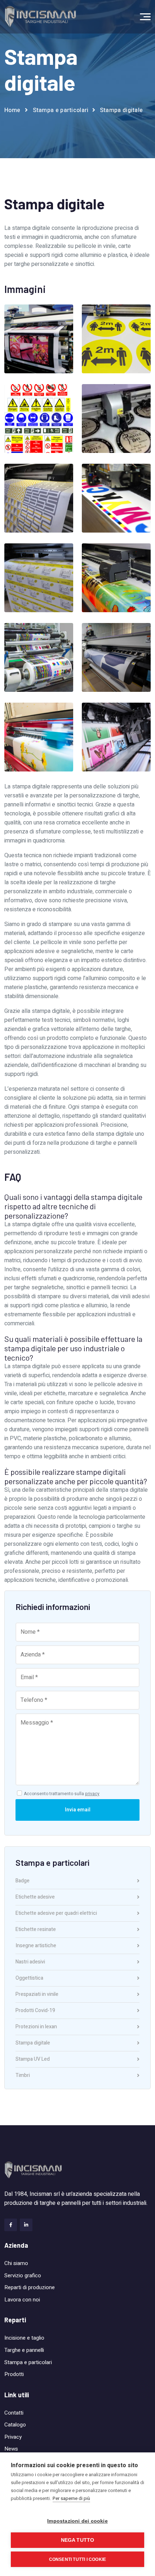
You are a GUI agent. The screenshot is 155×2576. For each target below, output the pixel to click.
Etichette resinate (36, 1930)
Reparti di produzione (30, 2287)
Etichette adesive (35, 1898)
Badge (23, 1881)
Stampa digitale (33, 2044)
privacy (92, 1794)
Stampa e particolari (28, 2362)
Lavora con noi (22, 2300)
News (11, 2449)
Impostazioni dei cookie (77, 2521)
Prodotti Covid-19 (35, 2011)
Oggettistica (29, 1979)
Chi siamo (16, 2263)
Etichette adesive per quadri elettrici (56, 1914)
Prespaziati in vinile (37, 1995)
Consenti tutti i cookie (78, 2559)
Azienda (16, 2245)
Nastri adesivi (30, 1963)
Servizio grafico (23, 2275)
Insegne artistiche (36, 1946)
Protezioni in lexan (36, 2027)
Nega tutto (78, 2540)
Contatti (14, 2413)
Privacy (13, 2437)
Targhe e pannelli (24, 2350)
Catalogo (15, 2425)
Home (12, 110)
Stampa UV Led (33, 2060)
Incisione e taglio (24, 2338)
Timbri (23, 2076)
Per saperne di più (71, 2498)
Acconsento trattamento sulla (62, 1794)
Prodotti (14, 2374)
